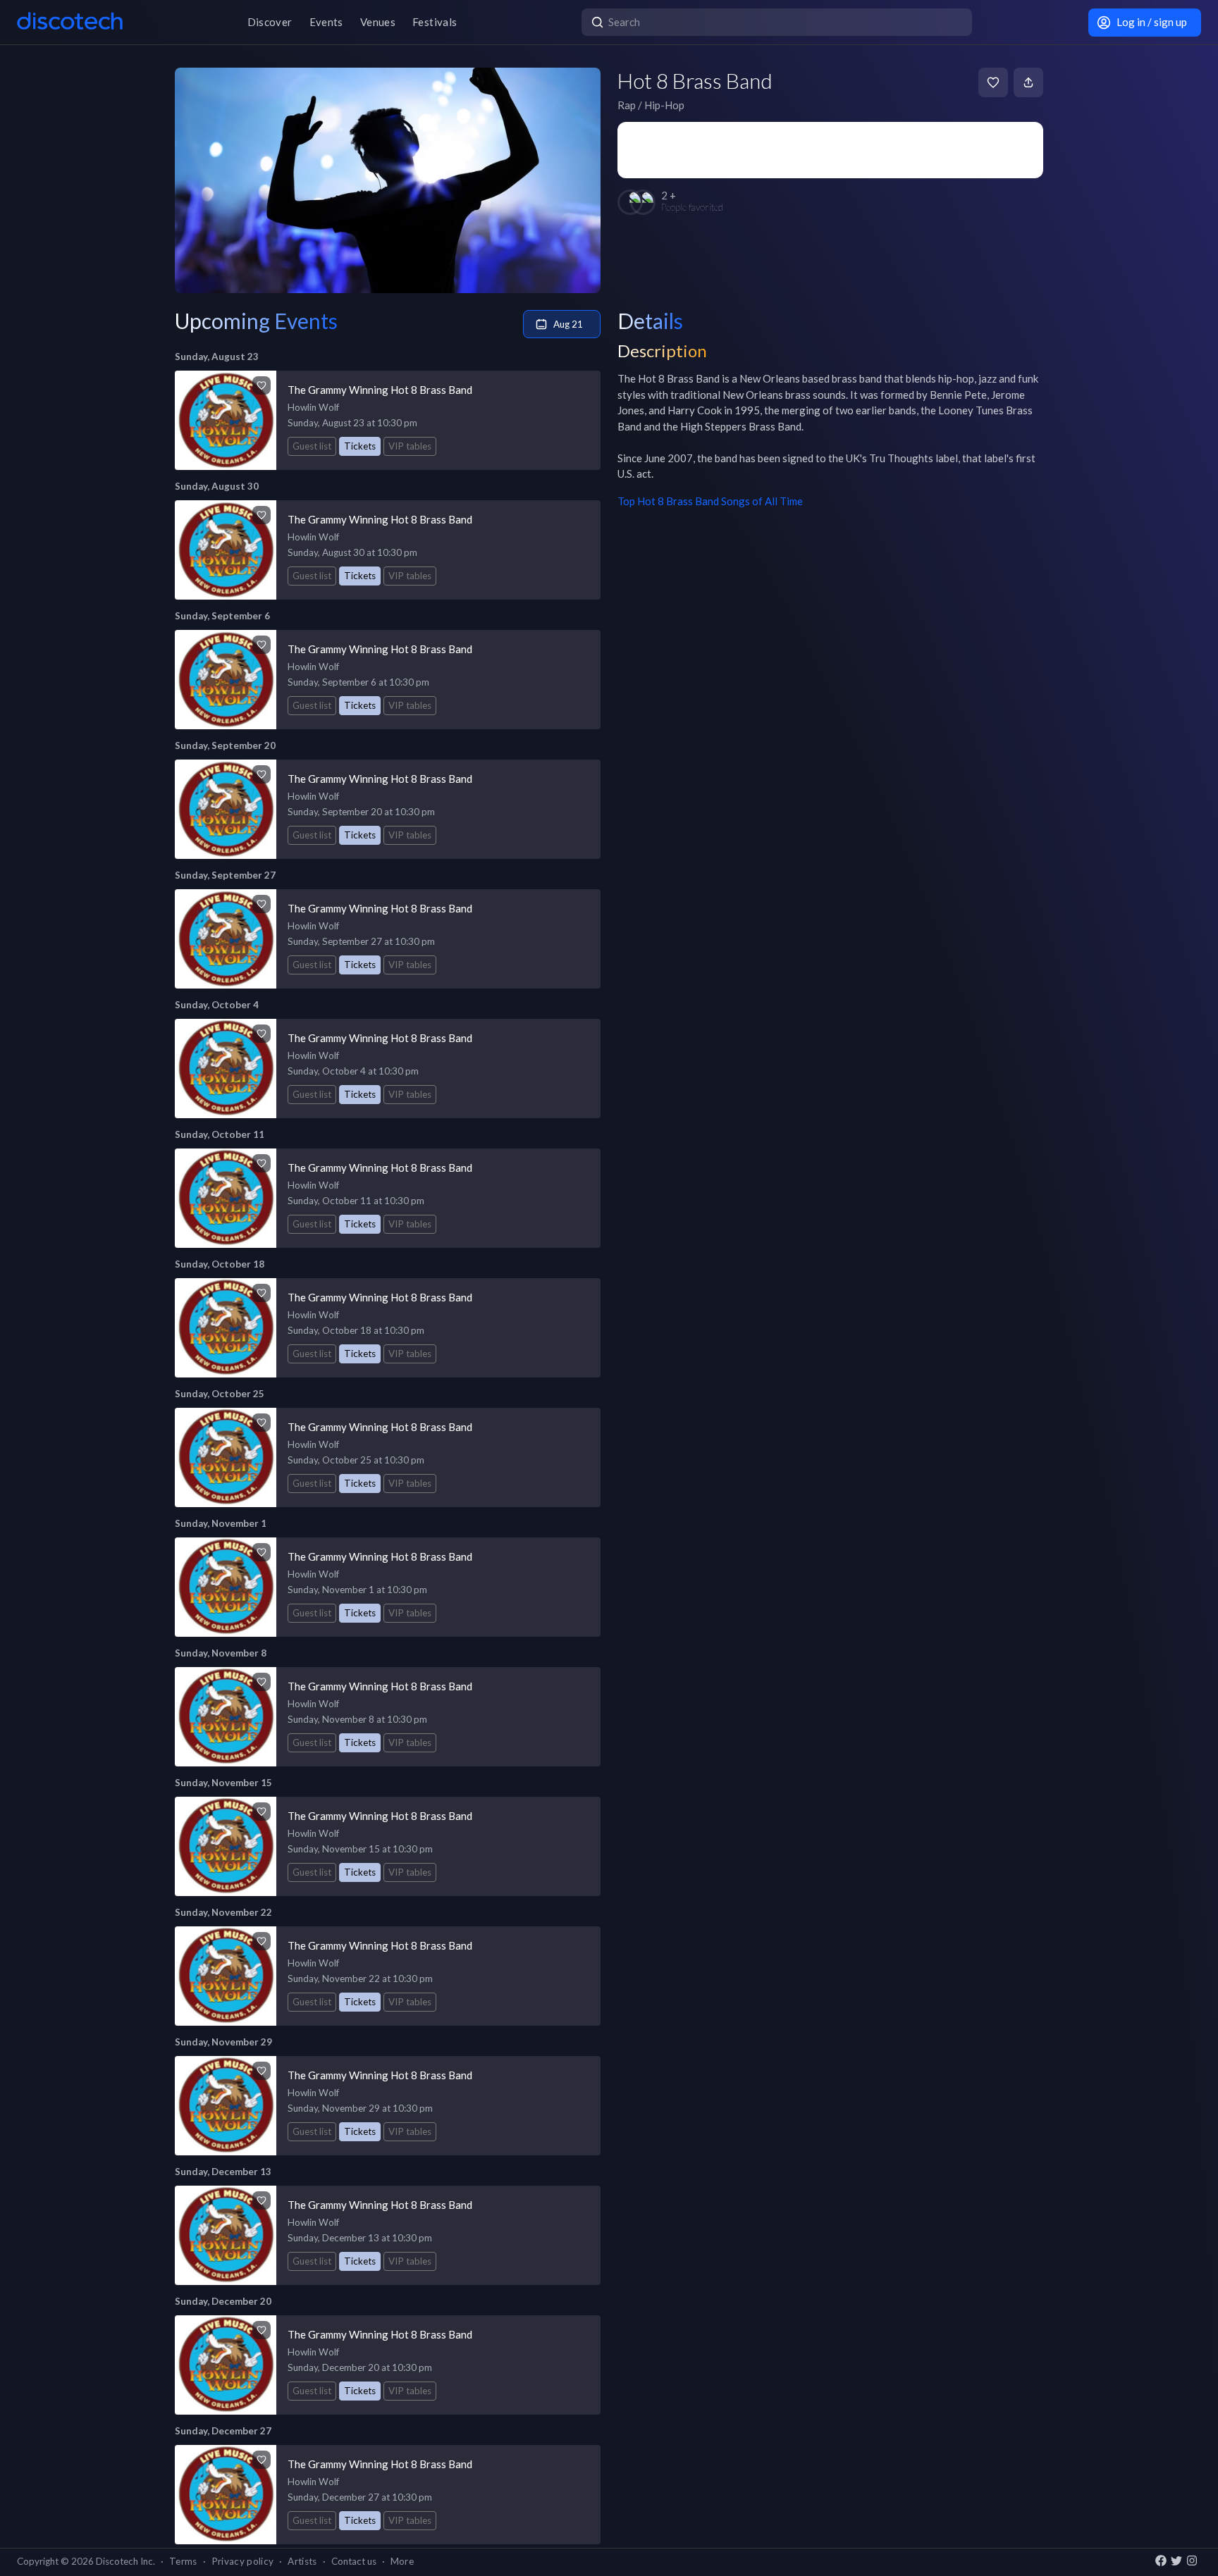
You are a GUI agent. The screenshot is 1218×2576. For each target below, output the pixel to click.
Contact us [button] (354, 2561)
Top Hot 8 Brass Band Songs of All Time (710, 501)
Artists (302, 2561)
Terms (183, 2561)
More (402, 2561)
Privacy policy (243, 2561)
